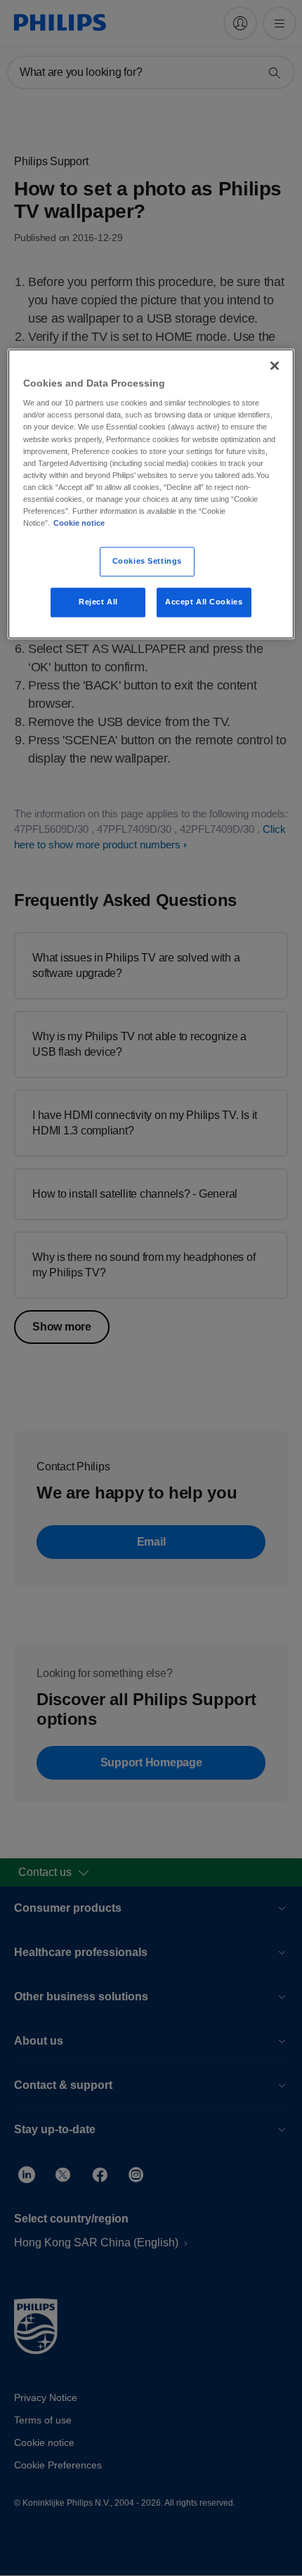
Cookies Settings (147, 561)
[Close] (275, 365)
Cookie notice (79, 523)
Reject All (98, 602)
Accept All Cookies (204, 602)
